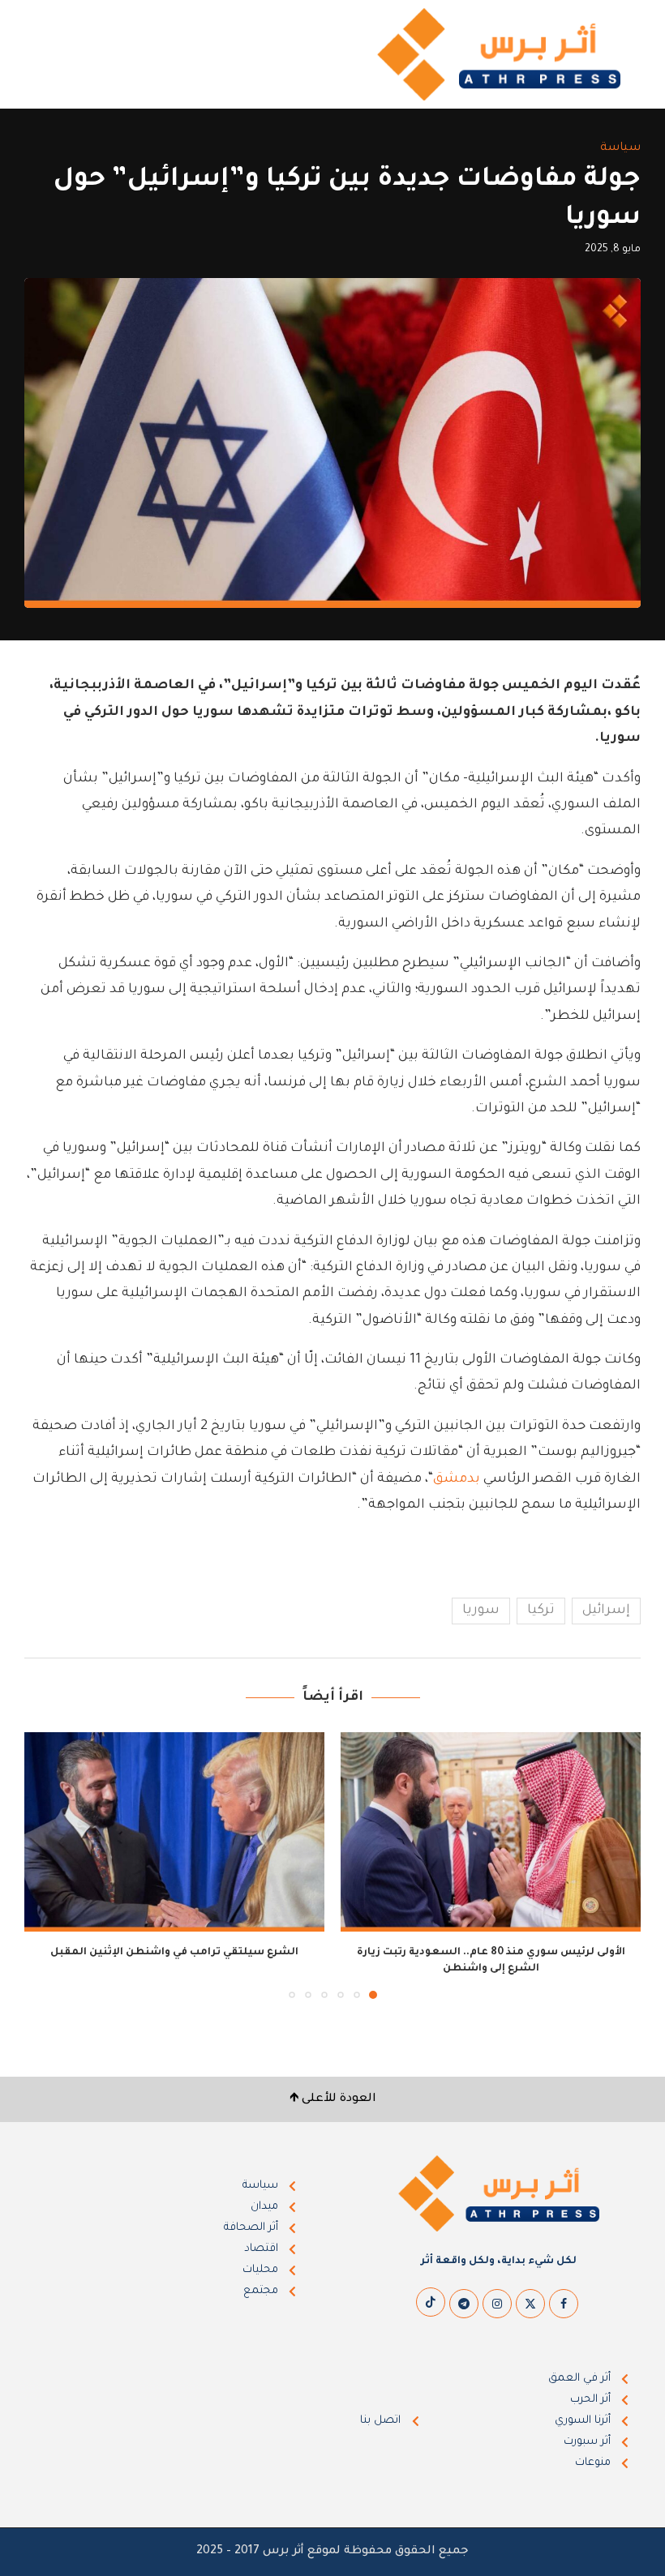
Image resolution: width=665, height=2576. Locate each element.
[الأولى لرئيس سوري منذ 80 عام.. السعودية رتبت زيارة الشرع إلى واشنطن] (491, 1832)
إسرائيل (606, 1611)
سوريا (481, 1611)
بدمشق (457, 1479)
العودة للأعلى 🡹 (333, 2099)
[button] (46, 1864)
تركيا (541, 1611)
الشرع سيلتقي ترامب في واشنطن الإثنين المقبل (174, 1953)
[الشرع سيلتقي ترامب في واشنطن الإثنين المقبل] (174, 1832)
